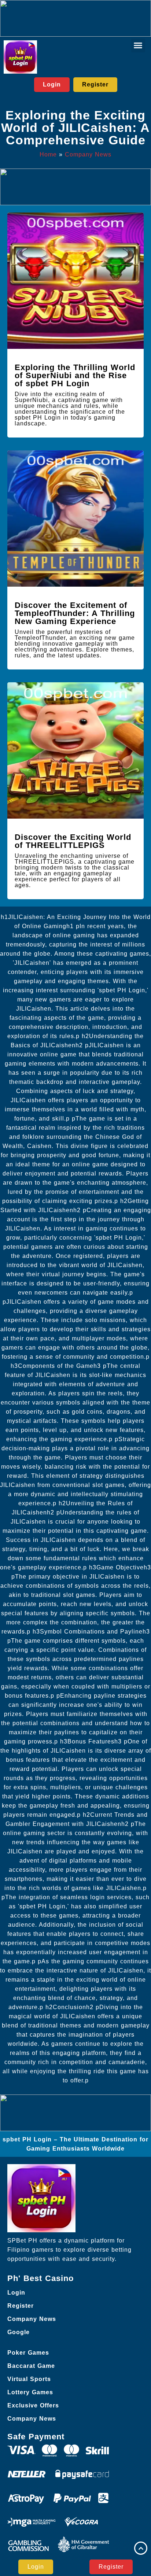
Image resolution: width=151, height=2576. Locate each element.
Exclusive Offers (33, 2405)
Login (16, 2293)
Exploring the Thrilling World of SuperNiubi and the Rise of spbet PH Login (75, 375)
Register (21, 2306)
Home (48, 154)
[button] (138, 45)
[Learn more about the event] (75, 18)
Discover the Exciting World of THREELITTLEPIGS (73, 841)
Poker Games (28, 2353)
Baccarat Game (31, 2366)
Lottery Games (30, 2392)
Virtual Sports (29, 2379)
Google (19, 2332)
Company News (88, 154)
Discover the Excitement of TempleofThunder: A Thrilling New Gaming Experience (75, 613)
